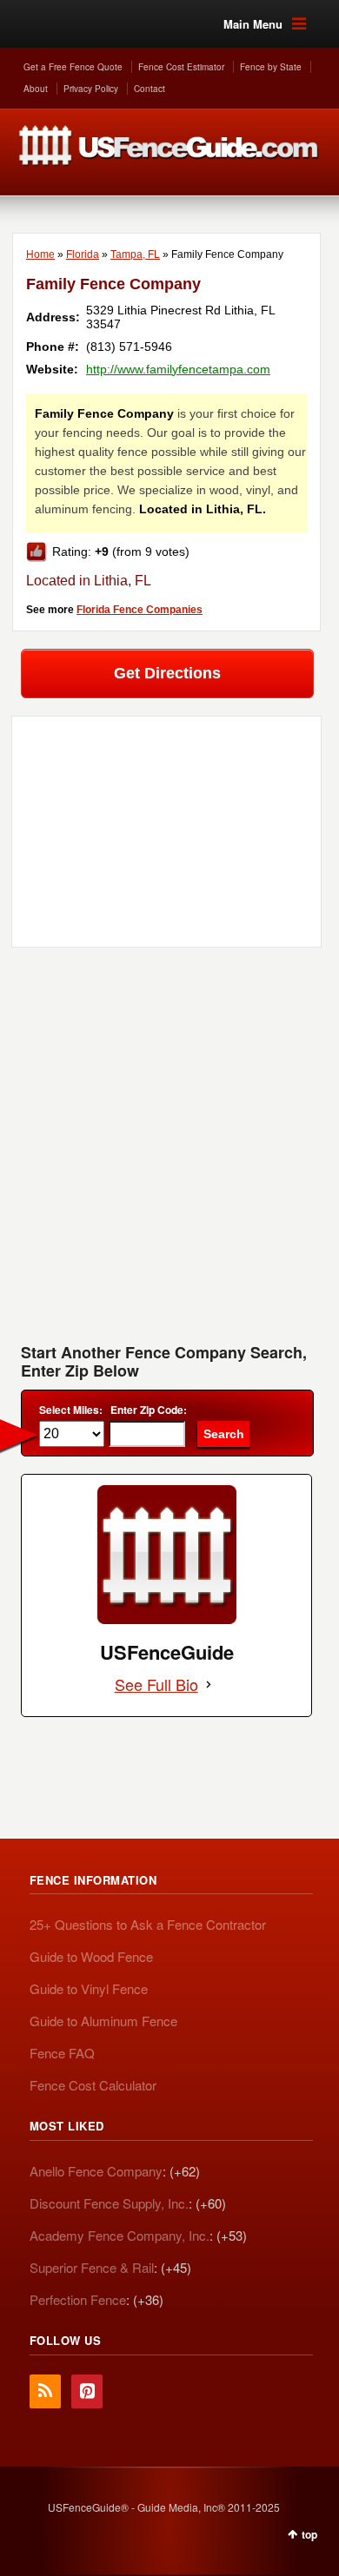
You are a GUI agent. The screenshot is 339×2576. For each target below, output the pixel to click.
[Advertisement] (169, 1152)
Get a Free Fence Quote (73, 67)
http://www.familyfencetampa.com (178, 369)
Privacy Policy (91, 89)
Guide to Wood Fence (91, 1956)
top (309, 2534)
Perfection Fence (78, 2299)
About (36, 89)
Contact (150, 89)
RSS (45, 2391)
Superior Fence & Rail (92, 2267)
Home (40, 254)
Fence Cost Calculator (93, 2085)
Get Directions (167, 673)
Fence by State (271, 67)
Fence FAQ (62, 2053)
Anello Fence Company (96, 2171)
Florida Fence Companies (140, 610)
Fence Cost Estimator (181, 67)
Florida (83, 254)
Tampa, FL (135, 254)
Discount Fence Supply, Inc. (109, 2203)
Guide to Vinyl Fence (89, 1988)
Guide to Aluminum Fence (103, 2021)
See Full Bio (156, 1684)
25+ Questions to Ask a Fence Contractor (148, 1924)
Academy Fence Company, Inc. (120, 2235)
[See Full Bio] (209, 1684)
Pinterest (87, 2391)
